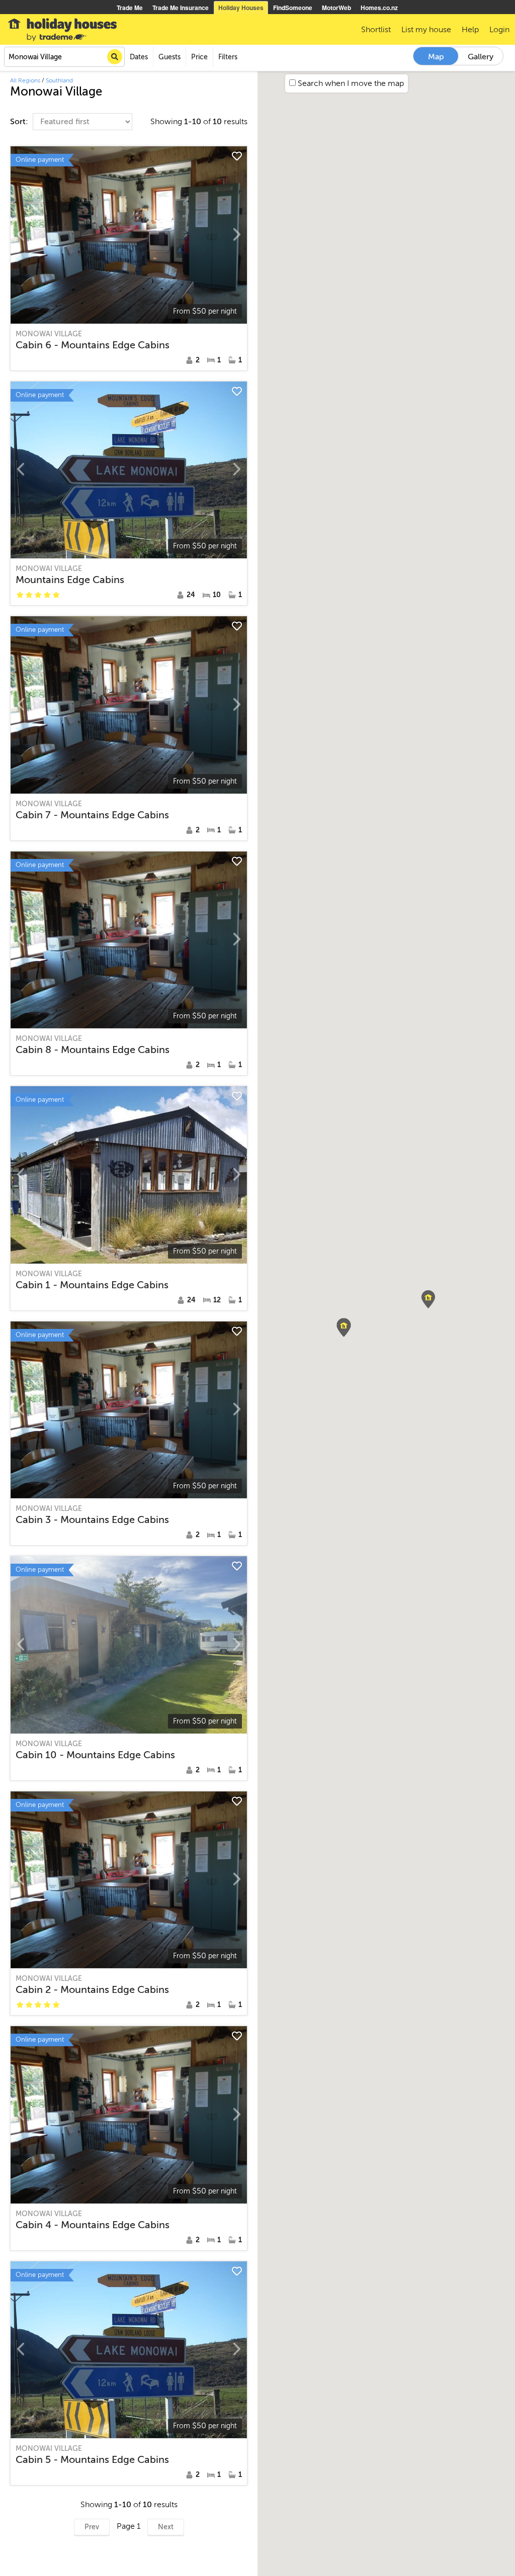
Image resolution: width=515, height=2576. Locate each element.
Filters (228, 57)
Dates (139, 57)
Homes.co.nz (379, 8)
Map (436, 57)
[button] (428, 1299)
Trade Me (130, 8)
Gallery (481, 57)
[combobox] (64, 57)
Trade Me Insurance (181, 8)
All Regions (25, 80)
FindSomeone (293, 8)
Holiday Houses (241, 8)
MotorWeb (336, 8)
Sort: (20, 122)
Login (499, 30)
